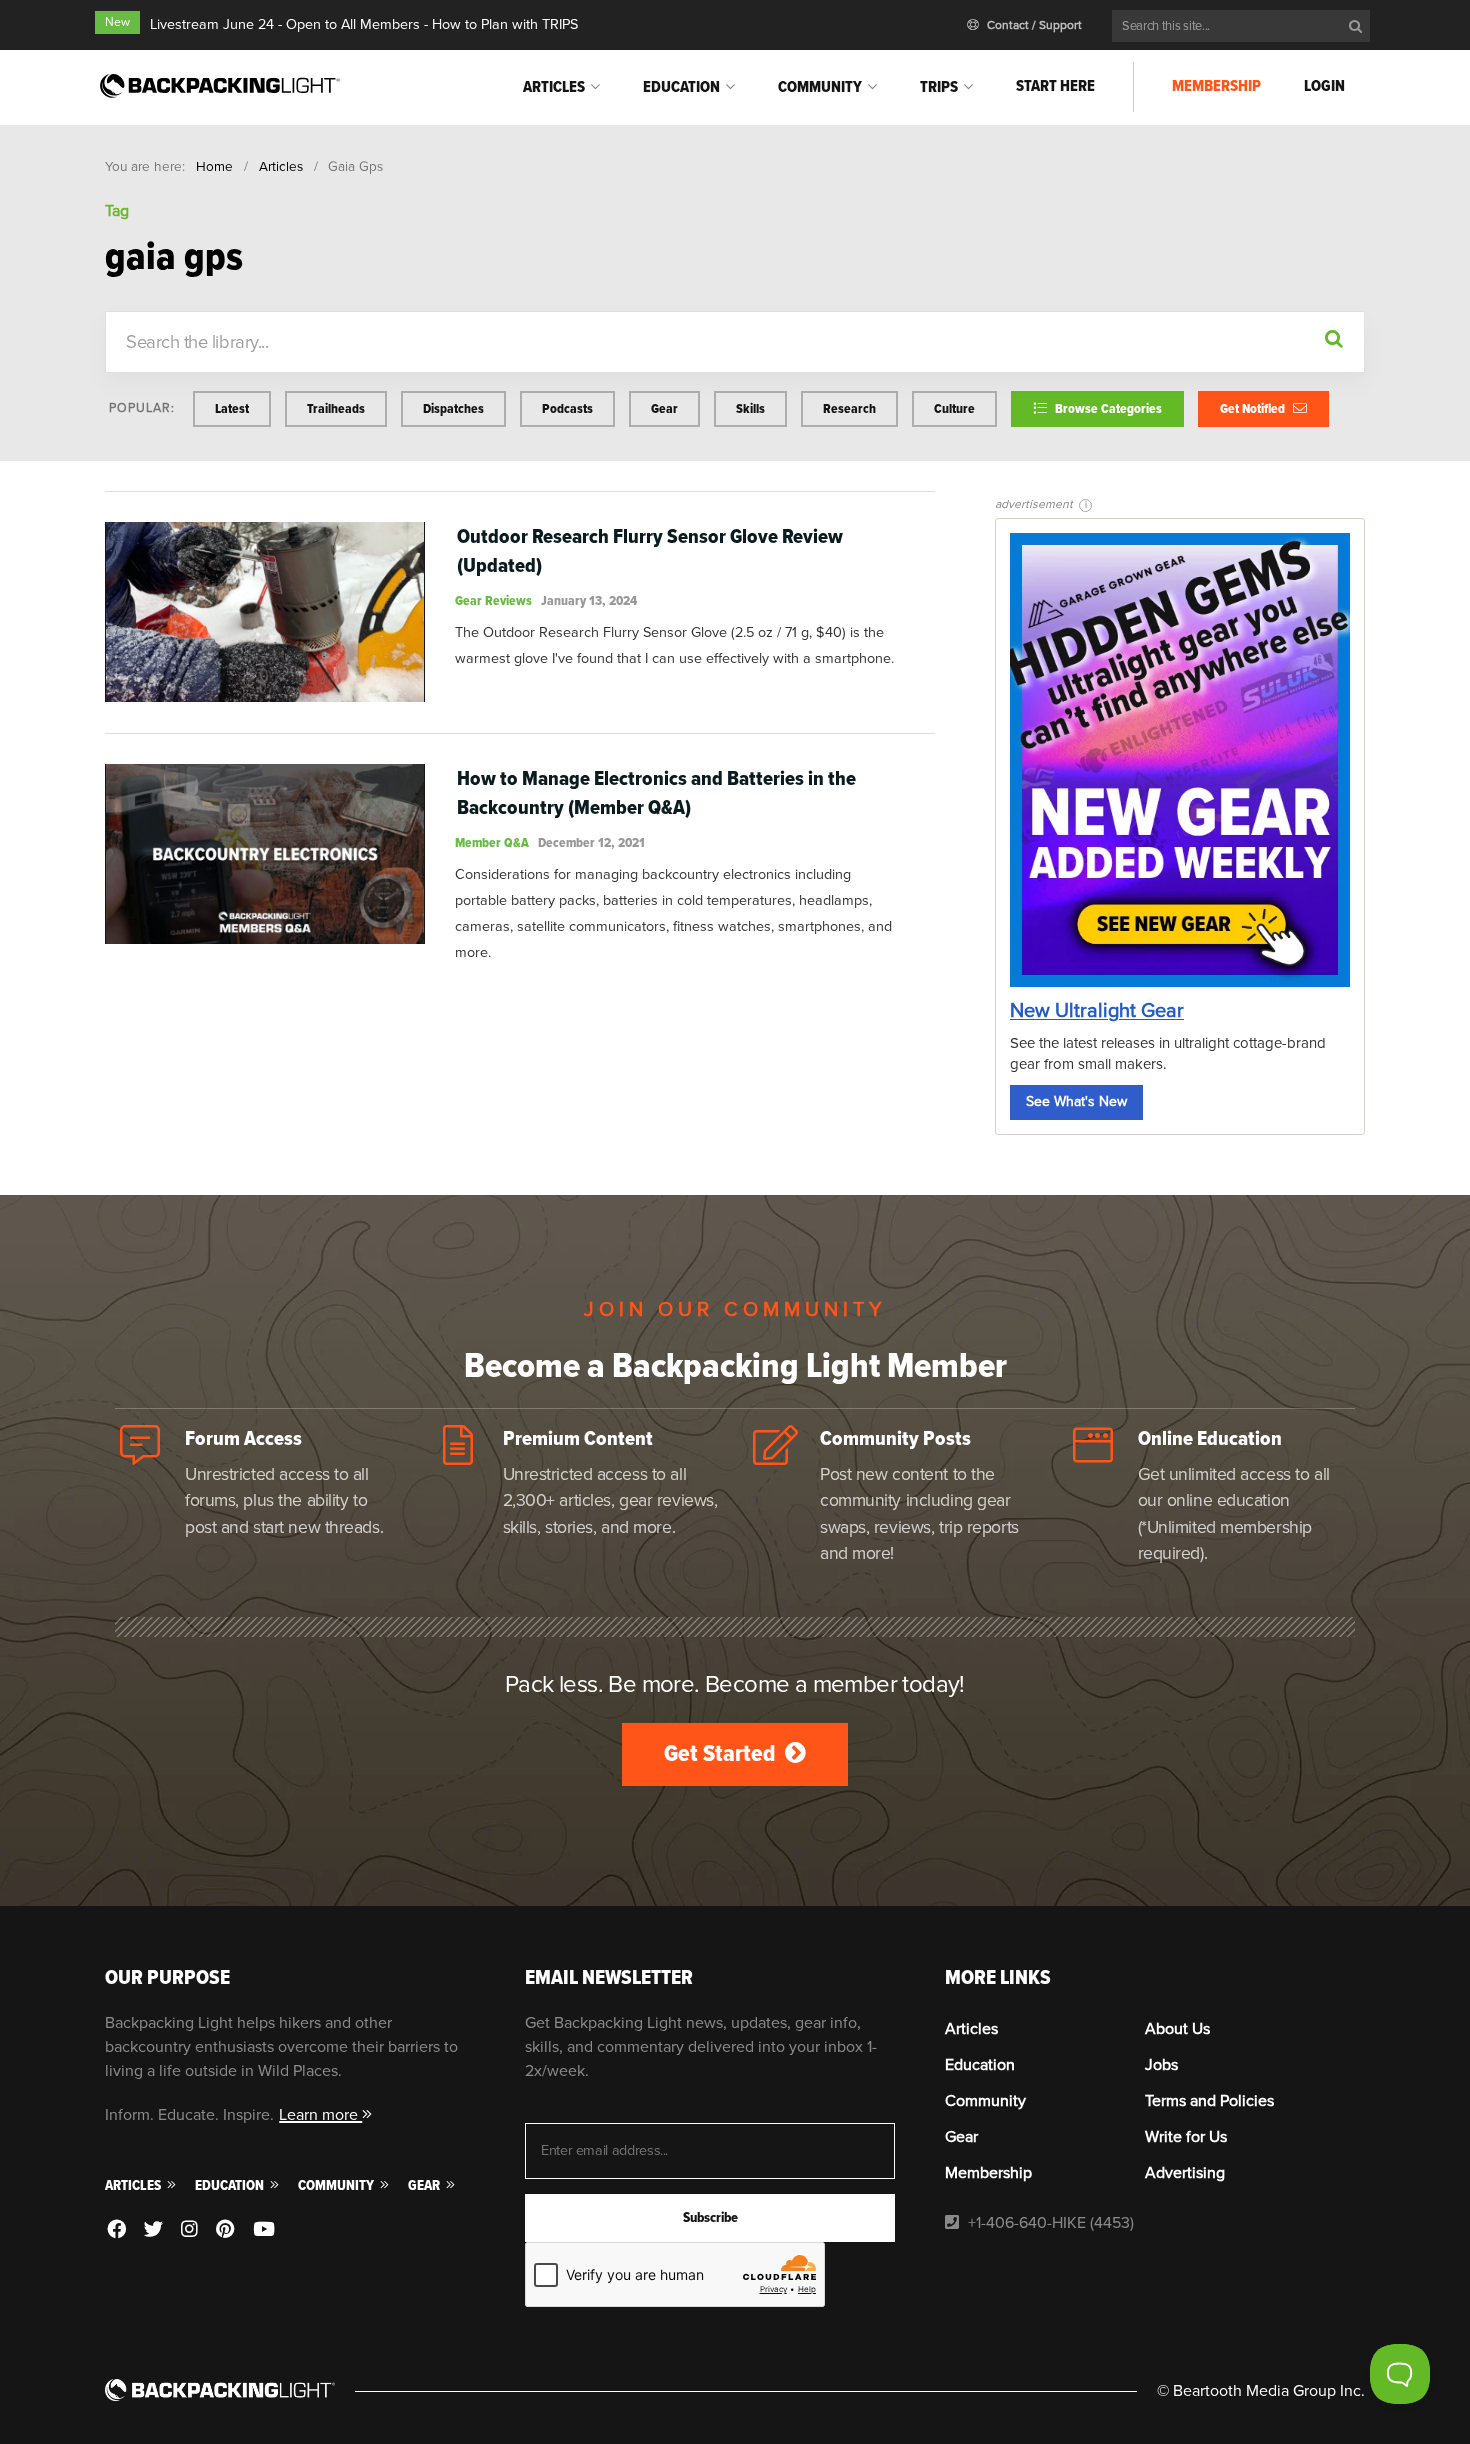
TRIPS (939, 87)
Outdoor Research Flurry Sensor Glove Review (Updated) (650, 551)
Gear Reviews (493, 600)
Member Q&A (492, 842)
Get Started (722, 1753)
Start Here (1055, 86)
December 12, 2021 (591, 842)
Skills (750, 408)
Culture (954, 408)
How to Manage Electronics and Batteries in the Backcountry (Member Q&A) (656, 793)
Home (214, 166)
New (117, 22)
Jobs (1161, 2065)
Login (1324, 86)
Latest (232, 408)
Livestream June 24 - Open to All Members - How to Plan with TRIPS (364, 24)
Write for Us (1186, 2137)
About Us (1177, 2029)
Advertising (1185, 2173)
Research (849, 408)
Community (820, 87)
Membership (1216, 86)
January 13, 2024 (589, 600)
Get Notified (1254, 408)
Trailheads (336, 408)
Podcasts (567, 408)
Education (681, 87)
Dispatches (453, 408)
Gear (664, 408)
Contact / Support (1033, 25)
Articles (554, 87)
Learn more (320, 2115)
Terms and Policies (1209, 2101)
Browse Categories (1107, 408)
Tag (117, 211)
